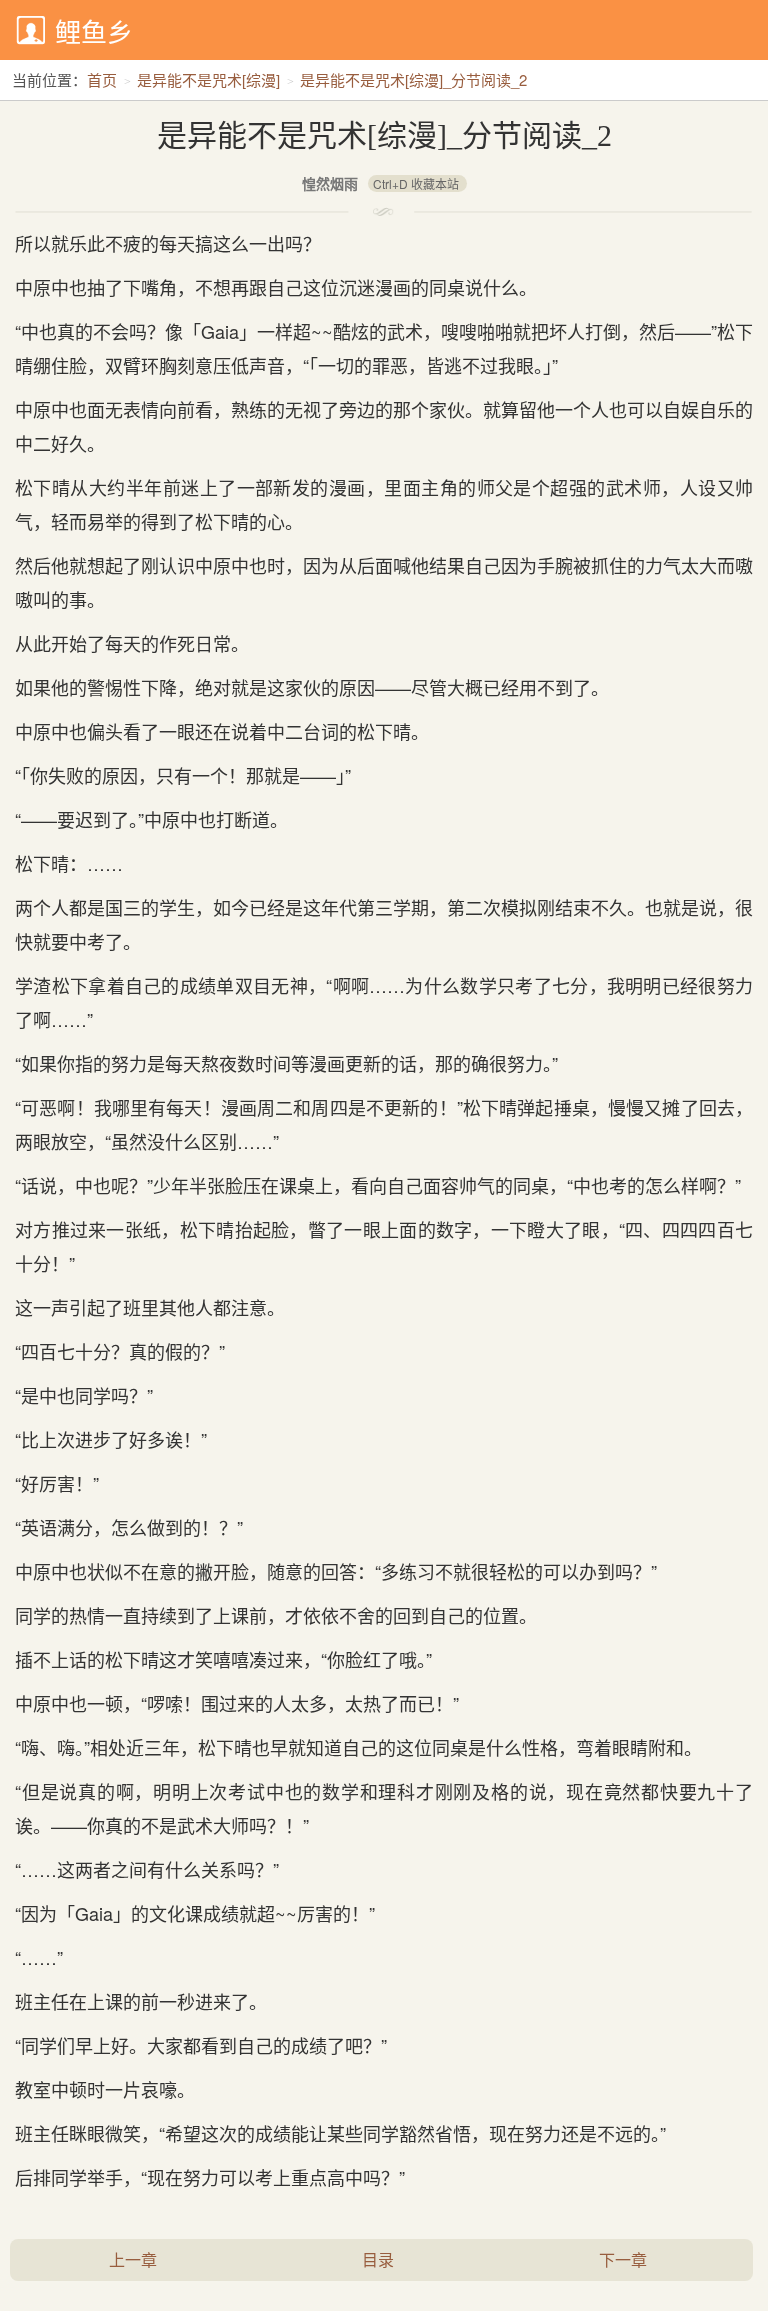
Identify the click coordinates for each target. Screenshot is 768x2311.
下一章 (623, 2259)
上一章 (133, 2259)
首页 (102, 79)
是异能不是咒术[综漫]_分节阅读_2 (413, 79)
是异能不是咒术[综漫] (208, 79)
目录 (378, 2259)
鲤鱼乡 (94, 30)
